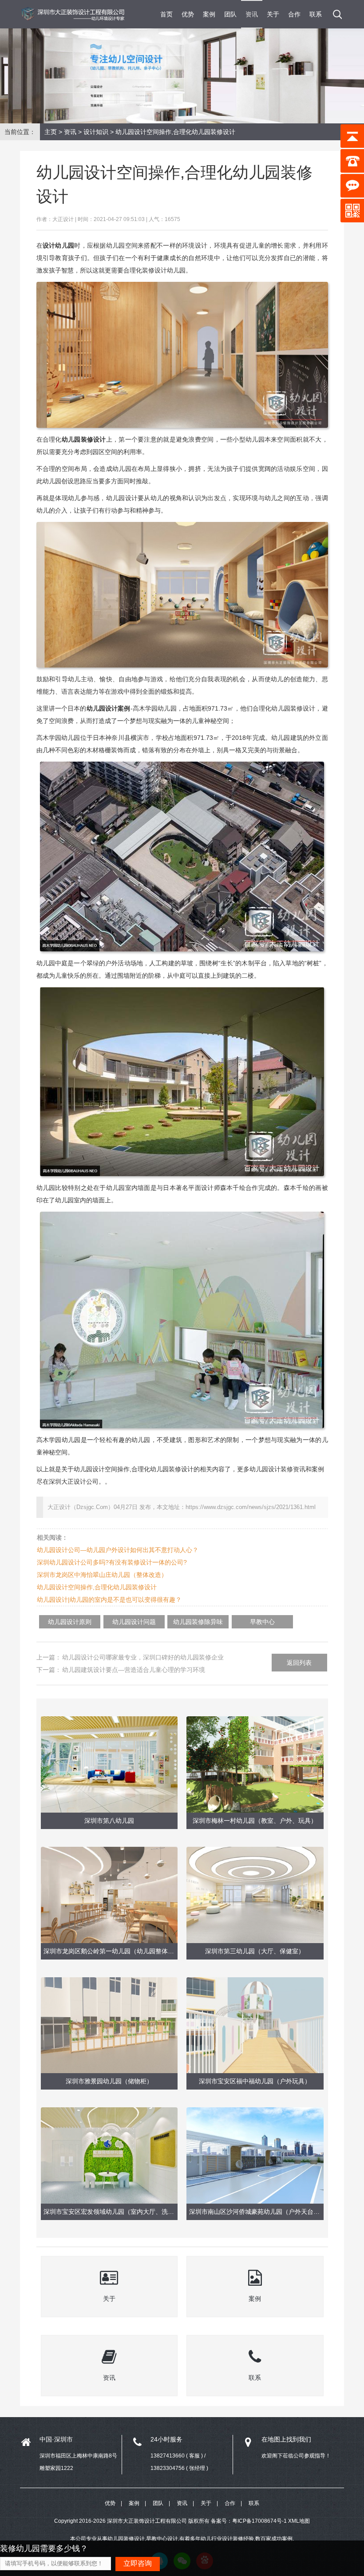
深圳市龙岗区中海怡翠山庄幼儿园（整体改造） (102, 1575)
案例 (209, 14)
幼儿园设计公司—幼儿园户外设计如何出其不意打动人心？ (118, 1550)
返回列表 (299, 1663)
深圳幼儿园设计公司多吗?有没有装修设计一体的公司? (112, 1562)
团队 (230, 14)
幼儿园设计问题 (134, 1622)
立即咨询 (138, 2563)
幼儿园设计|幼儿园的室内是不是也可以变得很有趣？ (109, 1600)
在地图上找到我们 (286, 2439)
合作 (294, 14)
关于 (273, 14)
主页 (51, 132)
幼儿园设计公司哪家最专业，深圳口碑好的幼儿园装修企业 (143, 1657)
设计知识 (96, 132)
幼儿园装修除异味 (198, 1622)
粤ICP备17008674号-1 (259, 2521)
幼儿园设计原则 (70, 1622)
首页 (166, 14)
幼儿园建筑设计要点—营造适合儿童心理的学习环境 (134, 1670)
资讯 (252, 14)
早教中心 (262, 1622)
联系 (316, 14)
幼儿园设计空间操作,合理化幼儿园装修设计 (97, 1587)
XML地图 (299, 2521)
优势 (188, 14)
